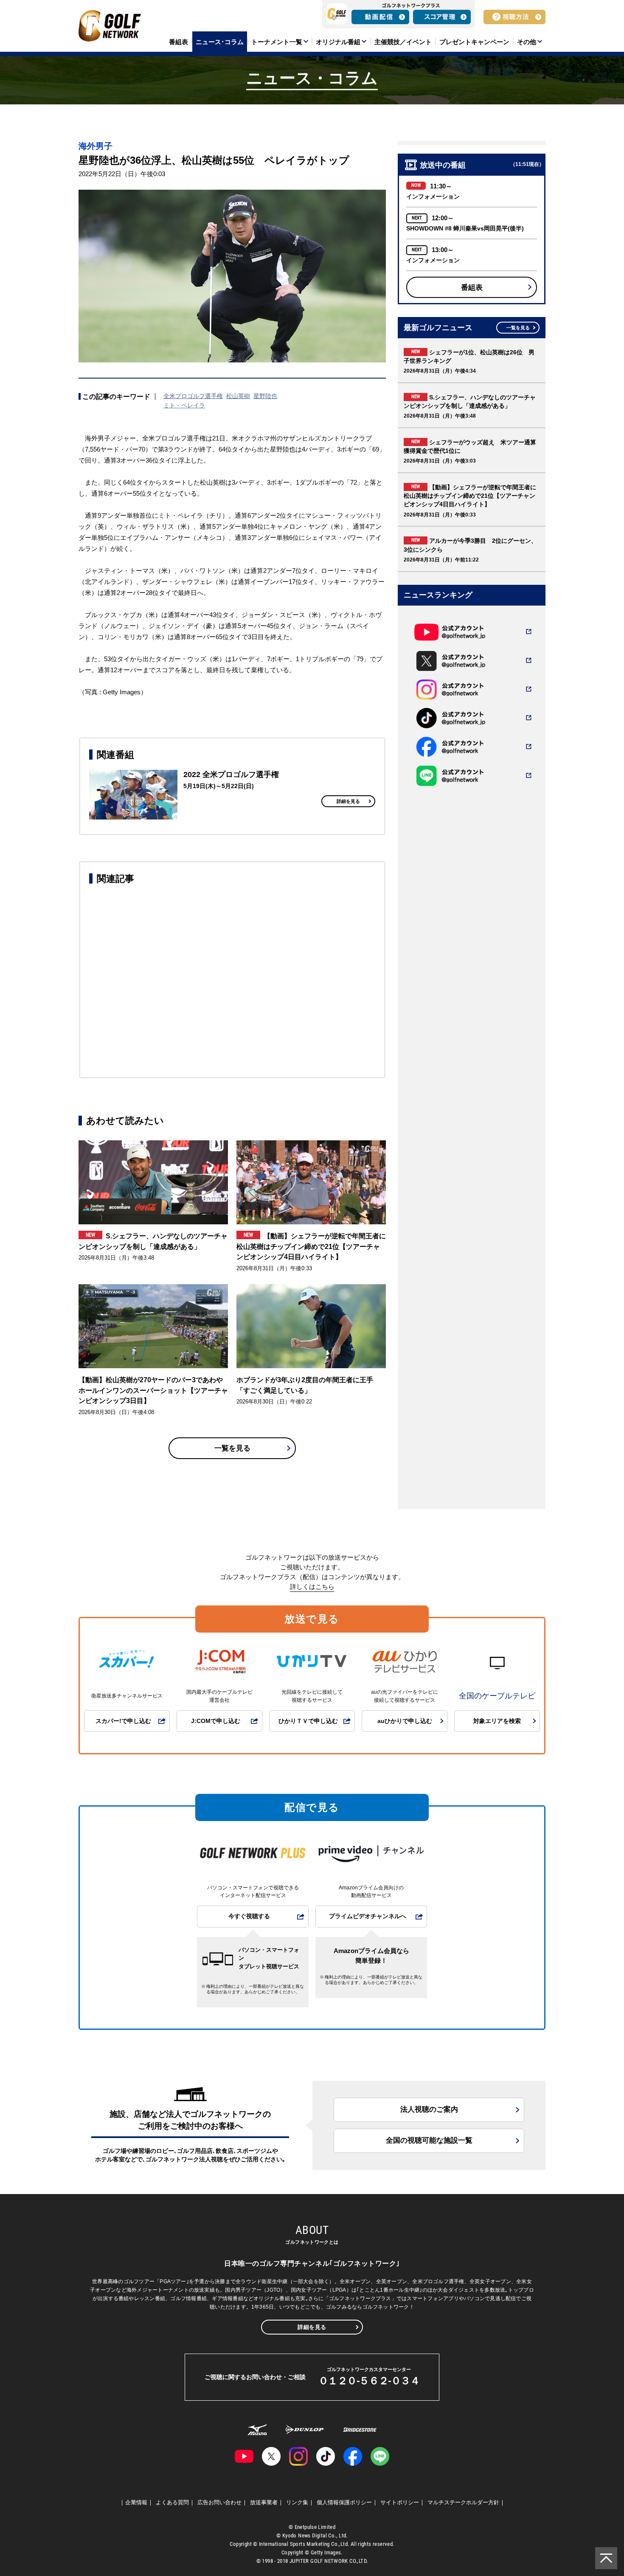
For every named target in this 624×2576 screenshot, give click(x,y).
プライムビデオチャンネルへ (368, 1916)
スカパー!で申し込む (123, 1721)
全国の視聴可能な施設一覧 (429, 2140)
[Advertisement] (232, 979)
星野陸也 (265, 396)
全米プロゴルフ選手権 (193, 396)
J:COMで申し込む (216, 1721)
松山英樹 (238, 396)
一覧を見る (232, 1448)
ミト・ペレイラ (184, 405)
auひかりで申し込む (405, 1721)
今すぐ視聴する (249, 1916)
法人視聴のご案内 (429, 2109)
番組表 (472, 288)
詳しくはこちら (312, 1587)
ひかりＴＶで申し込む (308, 1721)
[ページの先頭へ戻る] (606, 2558)
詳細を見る (348, 801)
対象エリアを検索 (497, 1721)
